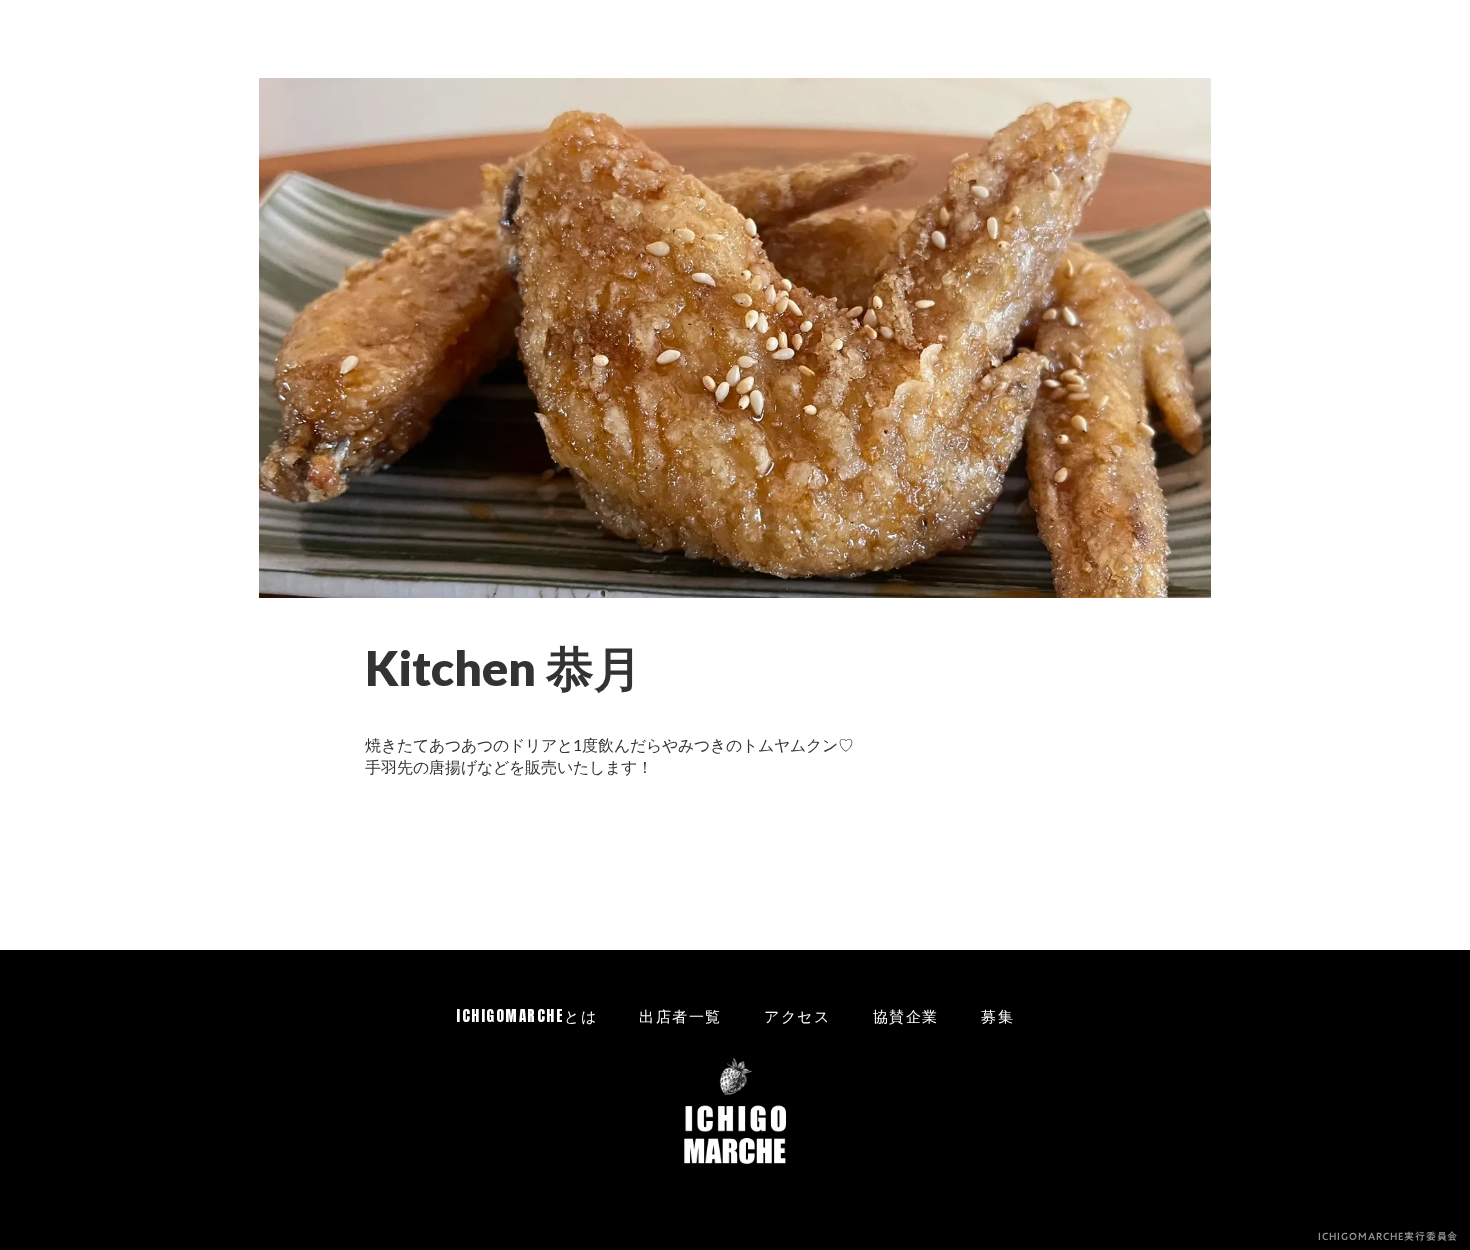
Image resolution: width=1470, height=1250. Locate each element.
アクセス (797, 1015)
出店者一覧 (680, 1015)
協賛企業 (906, 1015)
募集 (997, 1015)
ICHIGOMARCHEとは (526, 1015)
